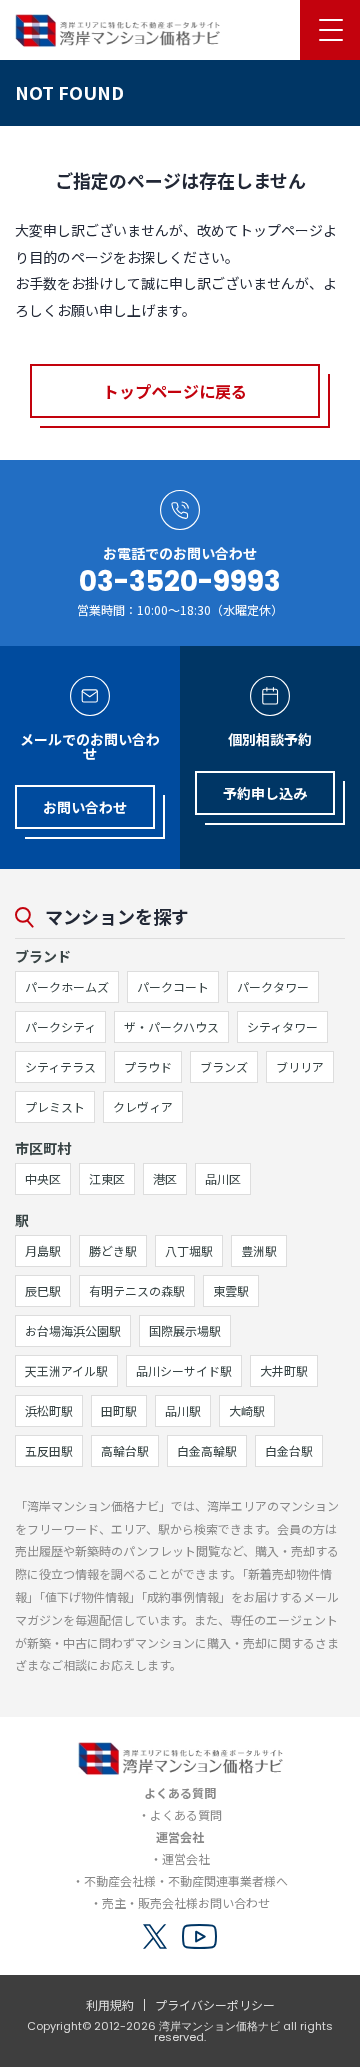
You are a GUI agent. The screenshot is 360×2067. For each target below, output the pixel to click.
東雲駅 (231, 1290)
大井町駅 (284, 1370)
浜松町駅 (49, 1410)
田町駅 (119, 1410)
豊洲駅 (259, 1250)
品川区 (223, 1178)
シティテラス (60, 1066)
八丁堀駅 (189, 1250)
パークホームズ (67, 986)
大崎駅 (247, 1410)
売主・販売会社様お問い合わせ (186, 1902)
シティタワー (282, 1026)
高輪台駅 (125, 1450)
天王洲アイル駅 (66, 1370)
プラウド (148, 1066)
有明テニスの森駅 (137, 1290)
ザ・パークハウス (171, 1026)
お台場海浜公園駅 (73, 1330)
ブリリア (300, 1066)
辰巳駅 (43, 1290)
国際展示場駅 (185, 1330)
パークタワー (273, 986)
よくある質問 (186, 1814)
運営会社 (186, 1858)
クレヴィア (143, 1106)
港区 (165, 1178)
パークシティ (60, 1026)
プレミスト (55, 1106)
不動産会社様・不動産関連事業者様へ (186, 1880)
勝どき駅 (113, 1250)
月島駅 (43, 1250)
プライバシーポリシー (215, 2004)
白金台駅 (289, 1450)
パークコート (173, 986)
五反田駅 (49, 1450)
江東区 (107, 1178)
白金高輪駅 (207, 1450)
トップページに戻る (175, 391)
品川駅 (183, 1410)
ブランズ (224, 1066)
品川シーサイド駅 (184, 1370)
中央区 (43, 1178)
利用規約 (110, 2004)
